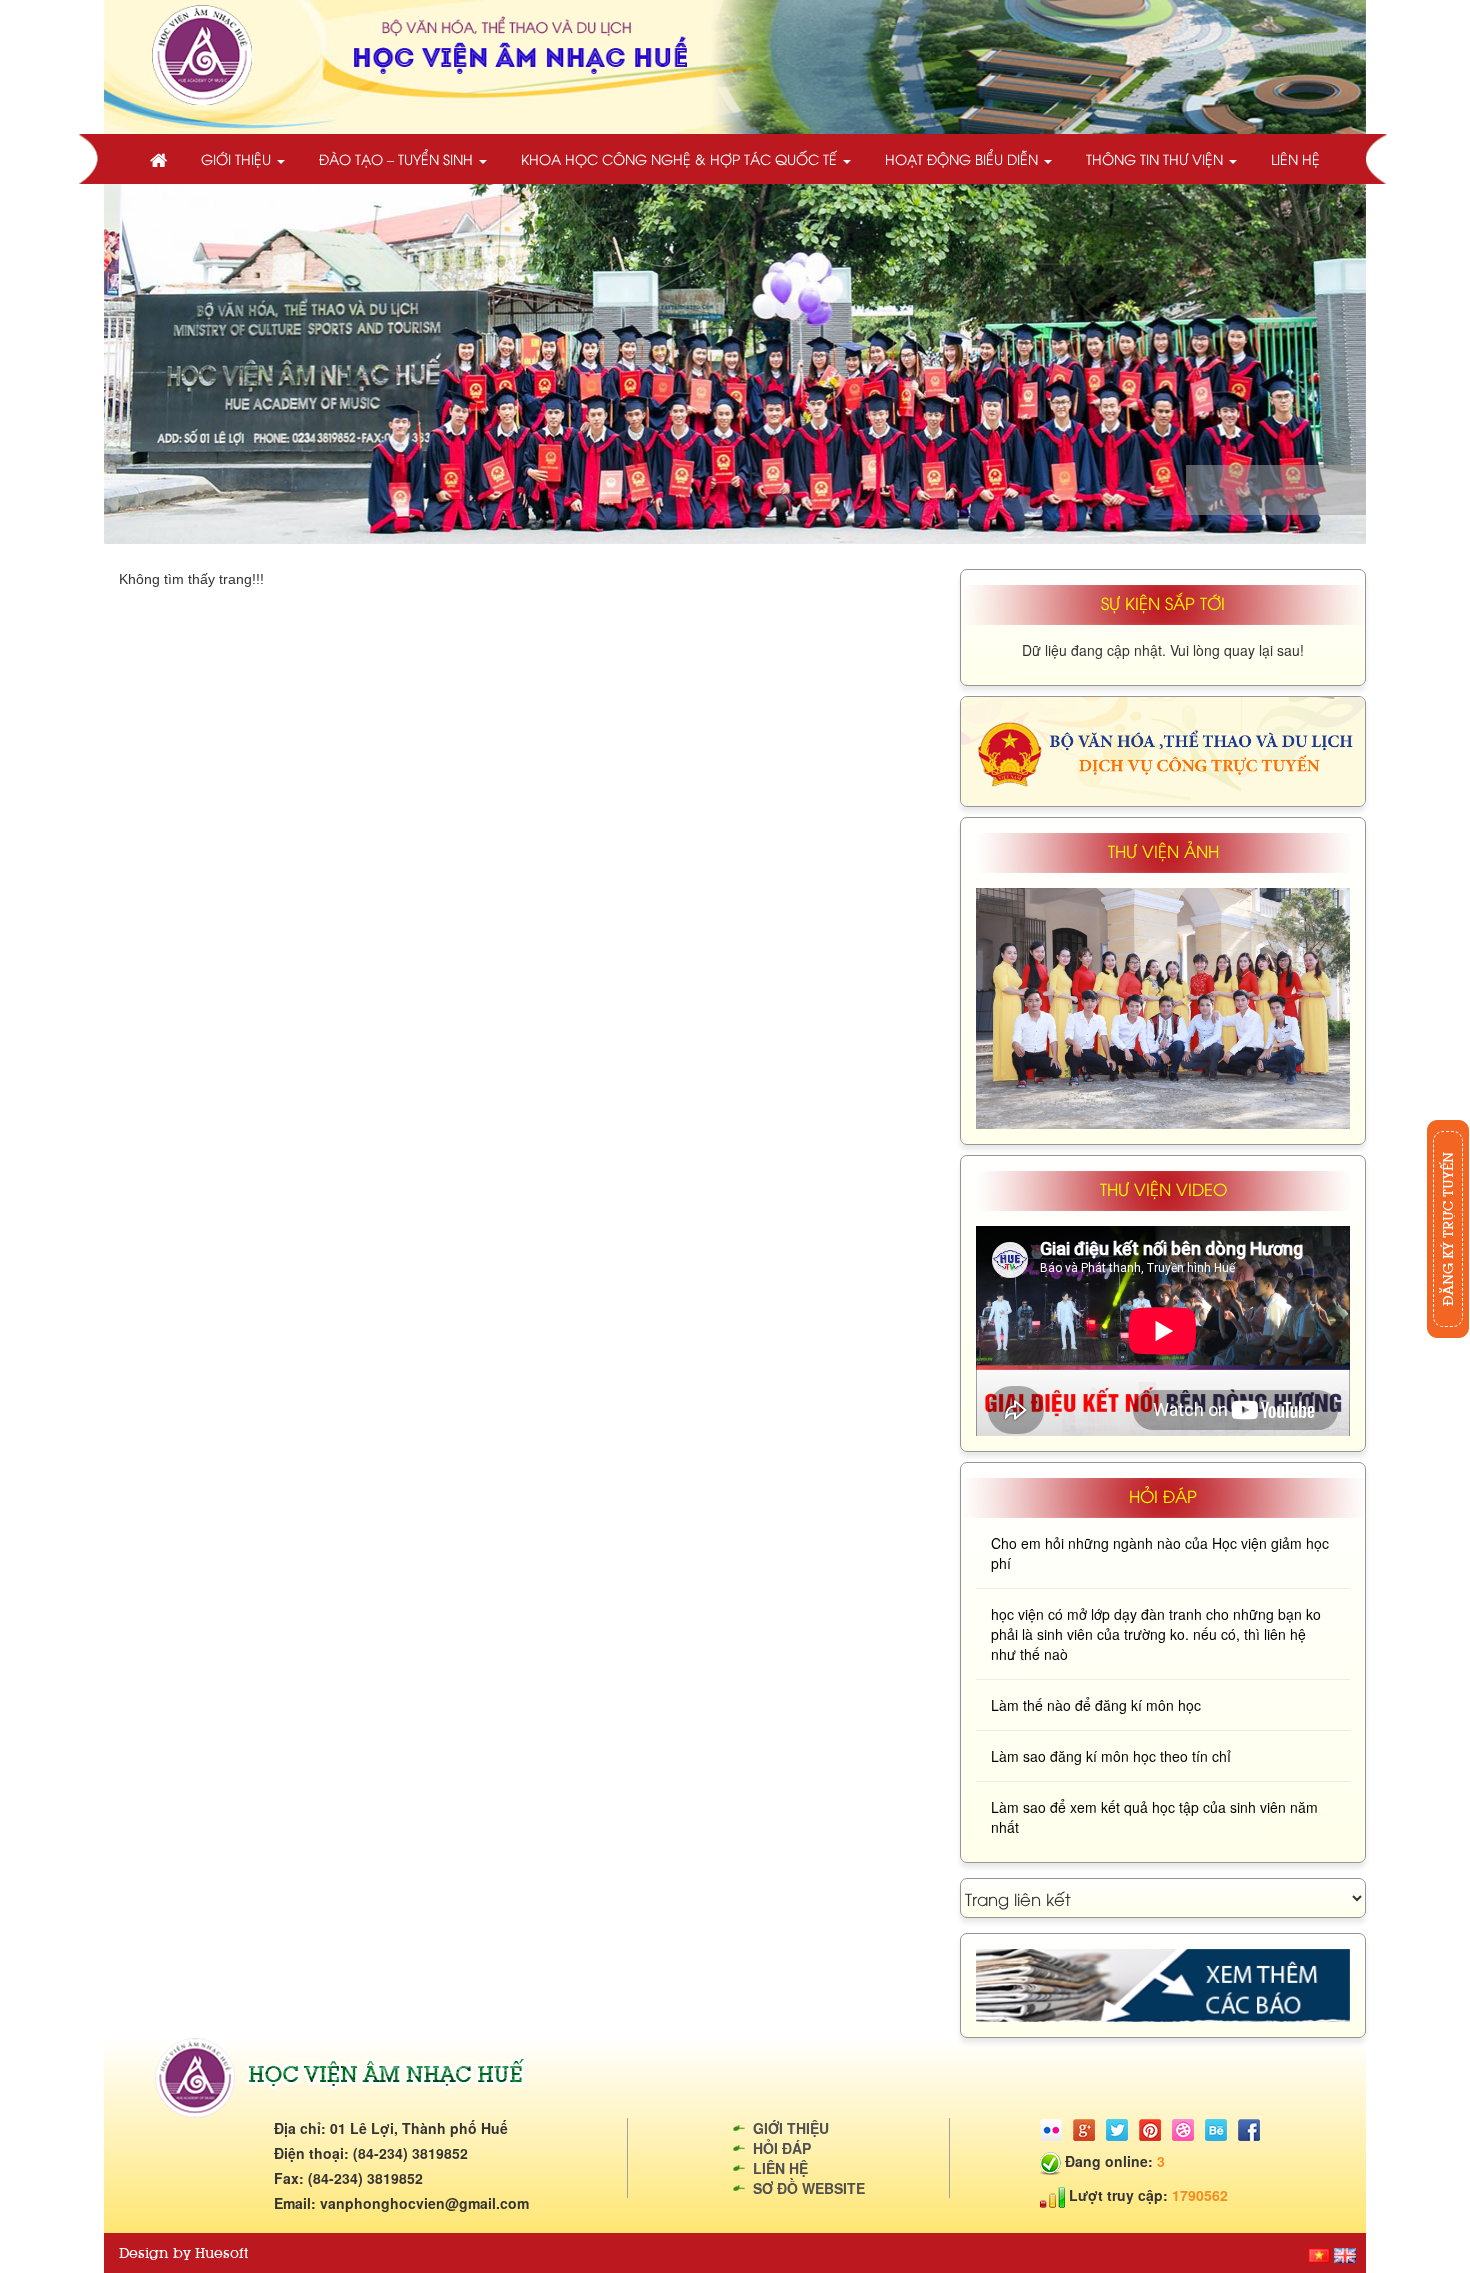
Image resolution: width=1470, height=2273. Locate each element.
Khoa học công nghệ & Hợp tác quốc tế (681, 158)
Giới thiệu (238, 158)
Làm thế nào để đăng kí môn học (1096, 1705)
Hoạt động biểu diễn (963, 158)
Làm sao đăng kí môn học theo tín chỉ (1111, 1756)
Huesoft (221, 2253)
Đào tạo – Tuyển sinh (398, 158)
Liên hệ (1295, 158)
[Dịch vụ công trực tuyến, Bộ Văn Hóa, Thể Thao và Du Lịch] (1163, 749)
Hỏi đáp (782, 2148)
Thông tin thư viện (1156, 158)
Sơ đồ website (809, 2188)
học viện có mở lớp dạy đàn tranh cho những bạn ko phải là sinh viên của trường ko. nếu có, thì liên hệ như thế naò (1156, 1634)
